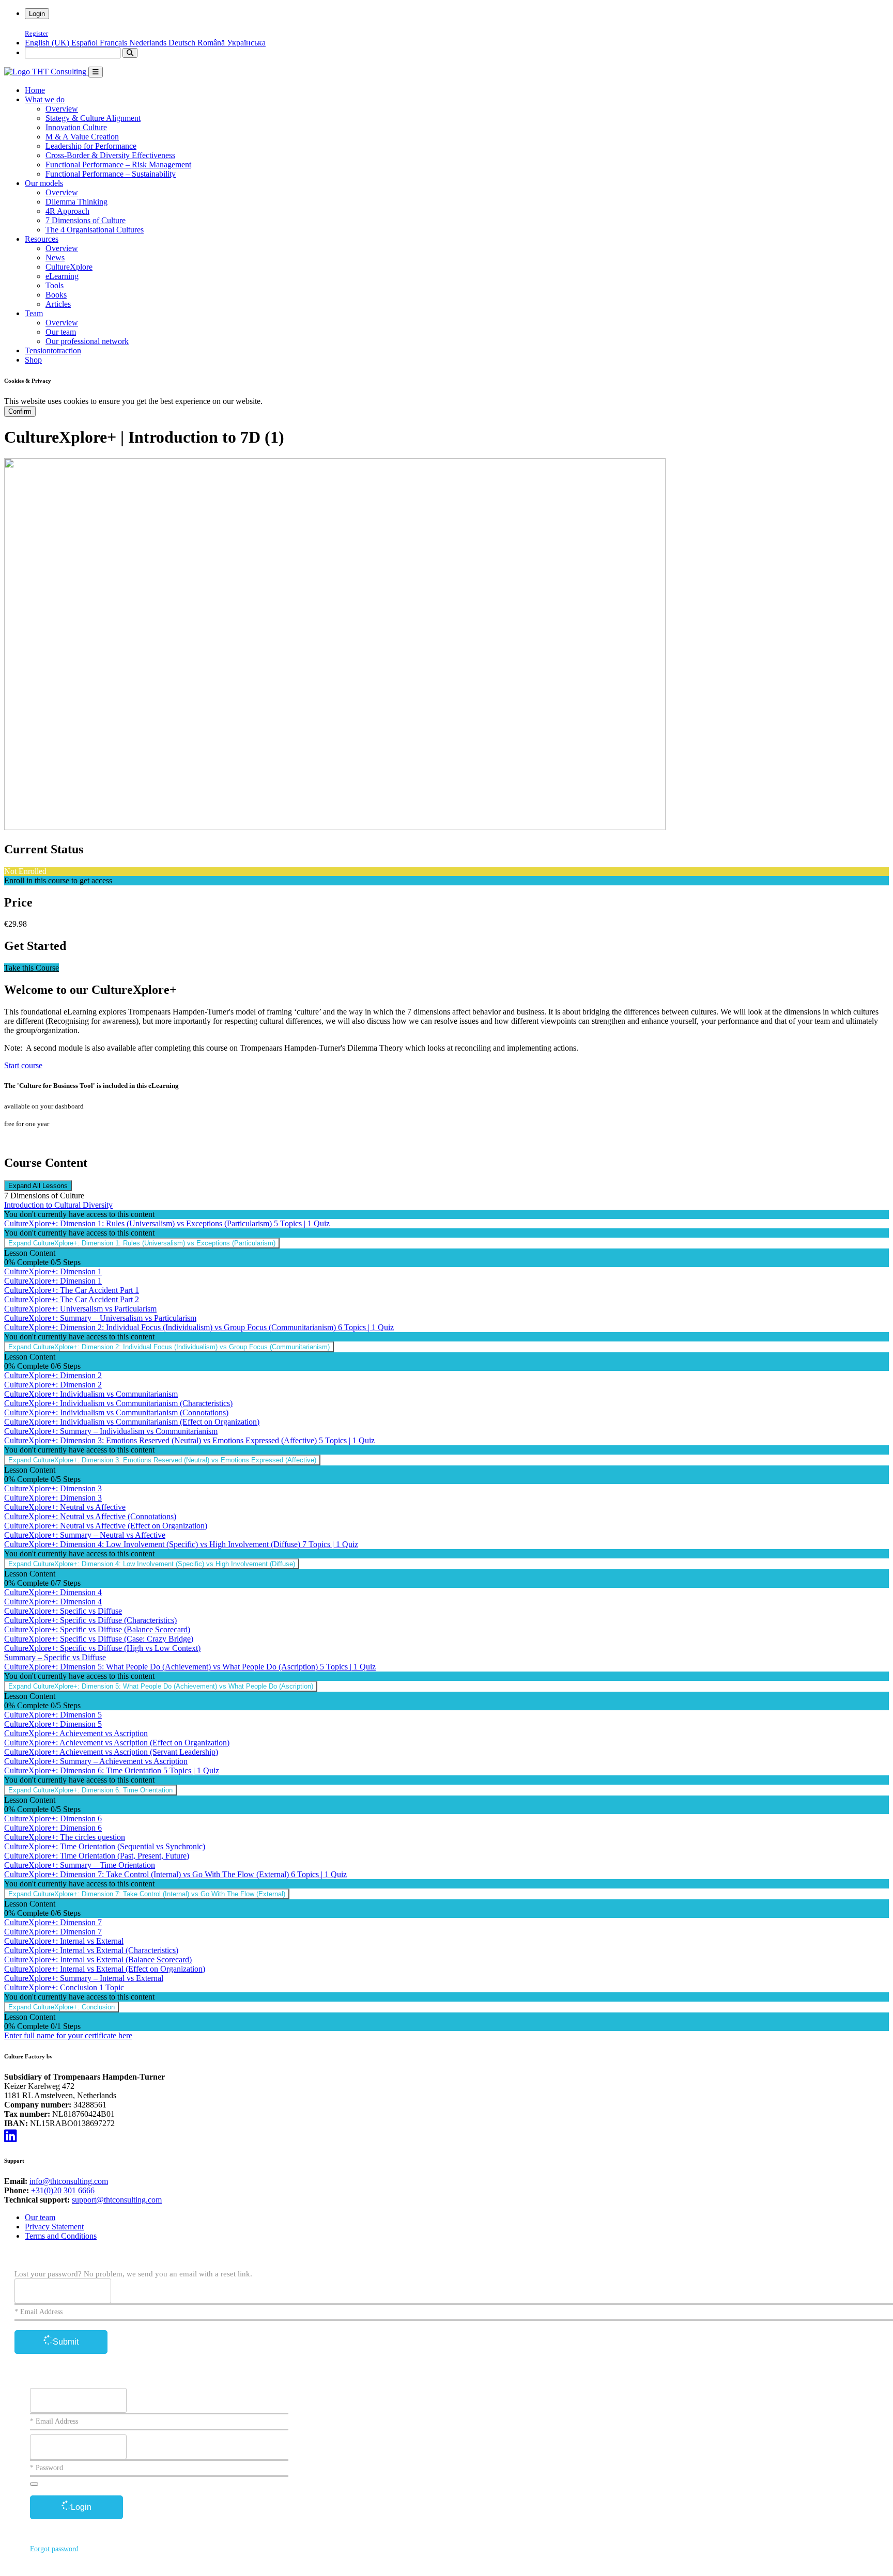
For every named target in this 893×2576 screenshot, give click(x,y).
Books (56, 295)
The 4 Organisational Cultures (95, 230)
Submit (66, 2342)
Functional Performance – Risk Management (118, 165)
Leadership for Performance (91, 146)
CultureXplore (69, 267)
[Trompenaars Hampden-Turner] (46, 72)
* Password (47, 2468)
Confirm (20, 411)
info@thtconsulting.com (69, 2181)
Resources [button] (42, 239)
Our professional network (87, 341)
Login (37, 14)
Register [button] (36, 34)
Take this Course (32, 968)
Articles (58, 304)
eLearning (62, 276)
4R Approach (67, 211)
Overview (62, 109)
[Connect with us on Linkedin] (11, 2136)
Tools (55, 285)
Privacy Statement (54, 2227)
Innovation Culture (76, 127)
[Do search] (130, 53)
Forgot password (54, 2549)
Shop (33, 360)
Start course (23, 1065)
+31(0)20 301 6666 (63, 2190)
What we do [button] (45, 99)
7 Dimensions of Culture (86, 220)
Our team (61, 332)
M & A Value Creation (82, 137)
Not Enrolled (25, 871)
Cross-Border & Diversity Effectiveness (110, 155)
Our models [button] (44, 183)
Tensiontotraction (53, 350)
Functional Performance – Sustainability (111, 174)
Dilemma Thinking (76, 202)
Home (35, 90)
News (55, 257)
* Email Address (39, 2312)
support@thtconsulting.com (117, 2200)
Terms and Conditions (61, 2236)
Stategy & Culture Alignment (93, 118)
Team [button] (34, 313)
